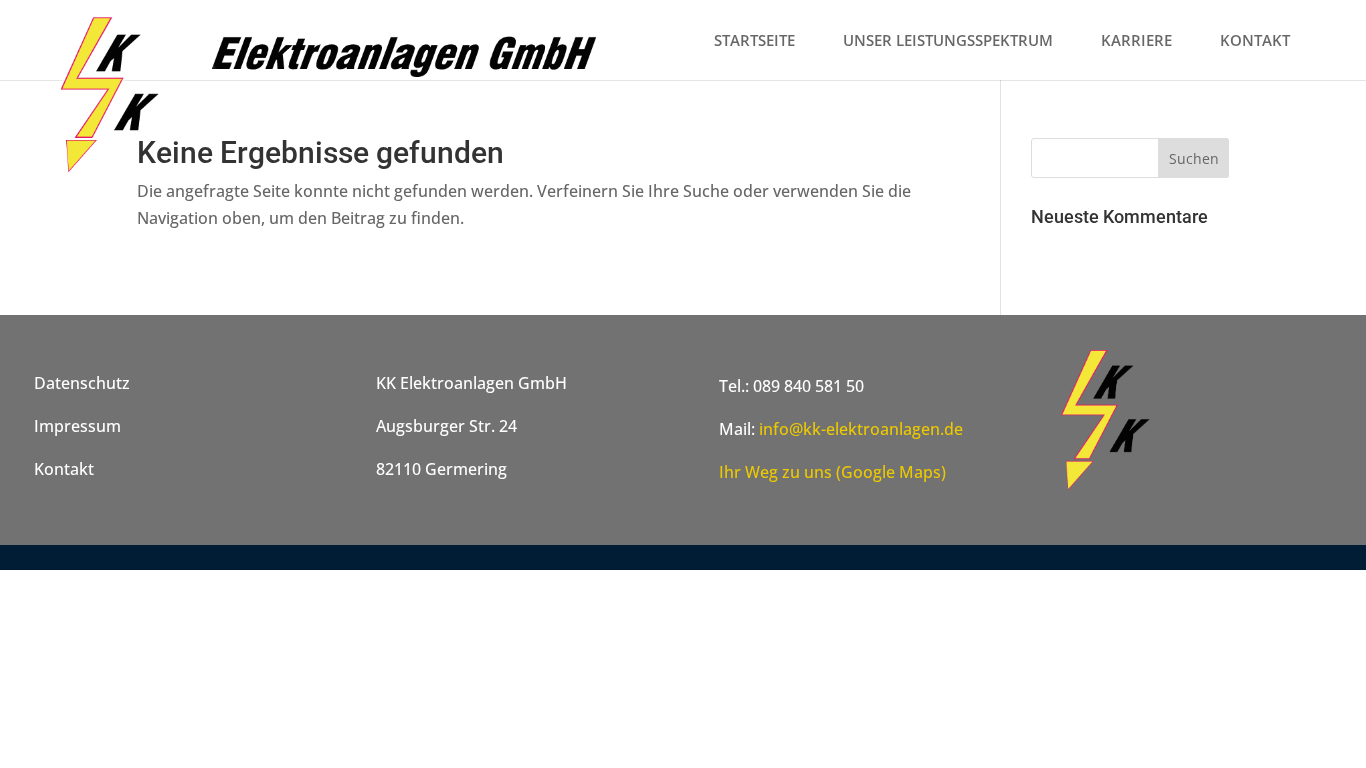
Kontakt (64, 469)
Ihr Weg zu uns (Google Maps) (832, 472)
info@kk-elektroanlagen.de (861, 429)
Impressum (77, 426)
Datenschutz (82, 383)
